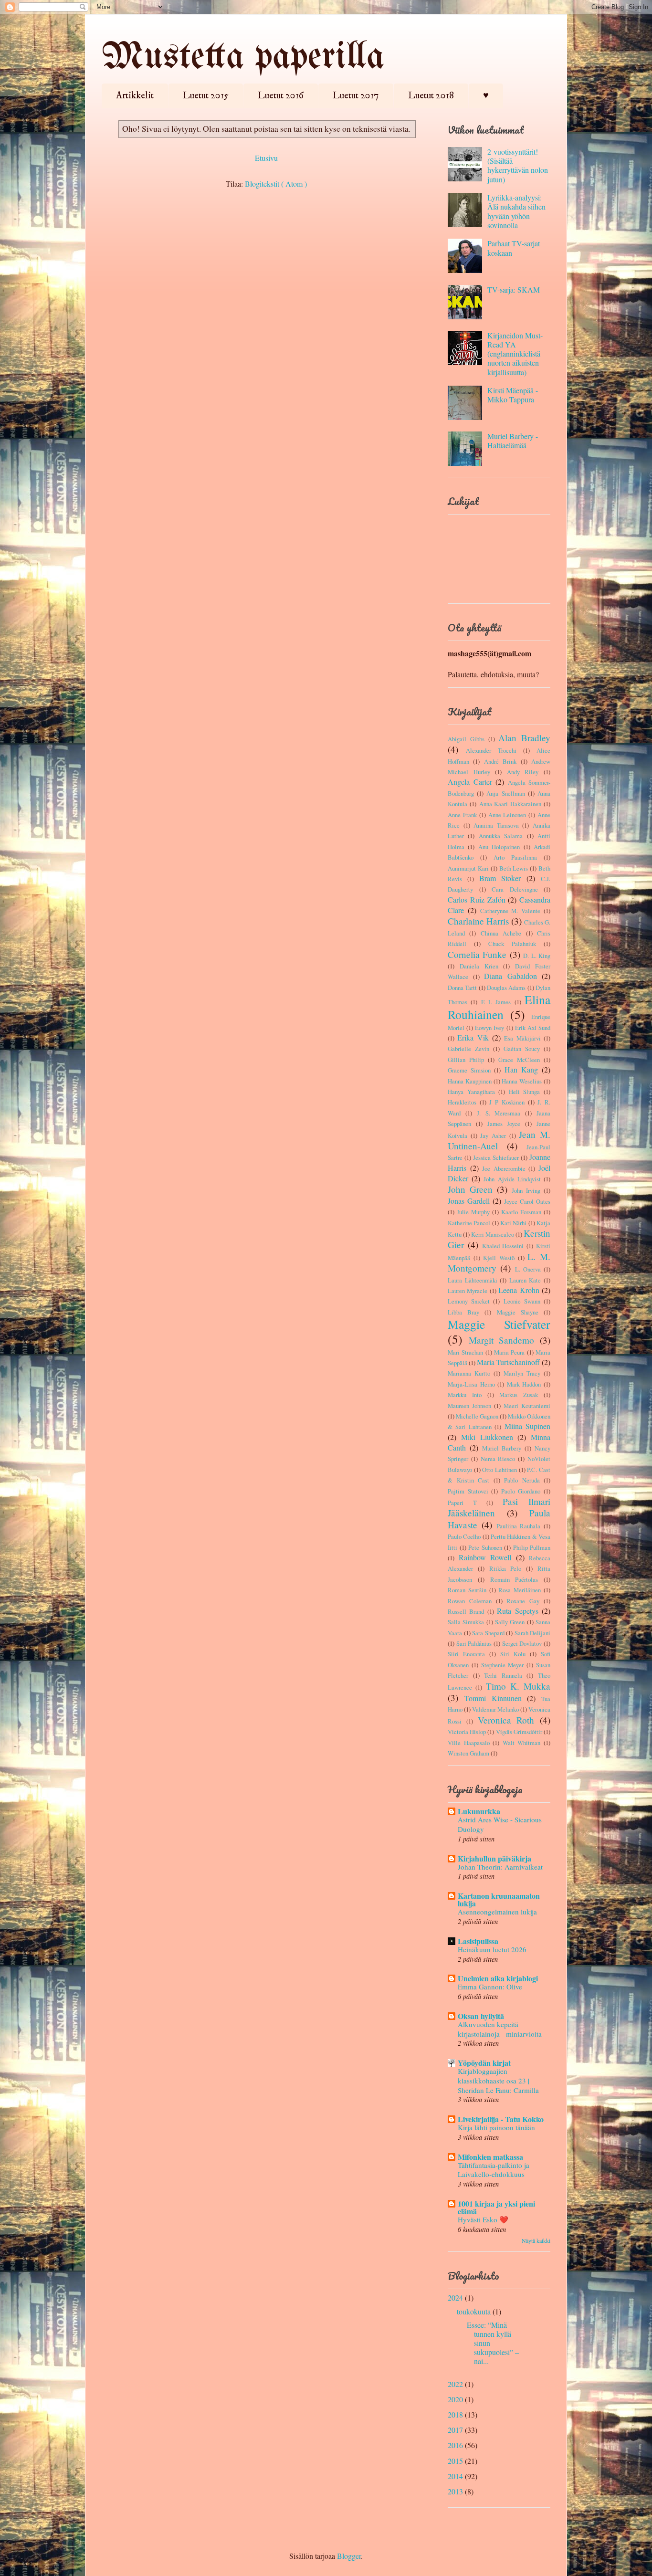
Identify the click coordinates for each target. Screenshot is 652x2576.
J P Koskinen (507, 1102)
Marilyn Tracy (522, 1373)
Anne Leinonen (507, 815)
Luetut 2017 (356, 96)
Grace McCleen (519, 1060)
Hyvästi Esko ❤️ (483, 2219)
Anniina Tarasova (496, 825)
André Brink (500, 761)
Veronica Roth (506, 1720)
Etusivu (266, 158)
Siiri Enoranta (466, 1654)
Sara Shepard (488, 1633)
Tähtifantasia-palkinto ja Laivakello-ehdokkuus (494, 2170)
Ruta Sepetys (517, 1611)
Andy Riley (523, 772)
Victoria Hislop (467, 1732)
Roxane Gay (523, 1601)
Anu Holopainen (499, 847)
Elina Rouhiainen (499, 1007)
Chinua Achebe (501, 933)
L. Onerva (528, 1269)
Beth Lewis (514, 868)
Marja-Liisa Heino (471, 1384)
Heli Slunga (525, 1092)
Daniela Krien (479, 966)
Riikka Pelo (505, 1568)
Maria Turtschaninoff (508, 1362)
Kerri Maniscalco (493, 1234)
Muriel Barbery (502, 1448)
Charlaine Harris (478, 921)
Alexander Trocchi (491, 750)
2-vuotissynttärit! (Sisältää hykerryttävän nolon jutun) (518, 165)
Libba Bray (463, 1312)
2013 (455, 2491)
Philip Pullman (532, 1547)
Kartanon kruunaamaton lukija (499, 1899)
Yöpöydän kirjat (484, 2063)
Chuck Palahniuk (512, 944)
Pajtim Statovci (468, 1491)
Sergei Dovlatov (522, 1643)
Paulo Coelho (464, 1536)
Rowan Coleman (470, 1601)
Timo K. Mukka (518, 1686)
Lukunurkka (479, 1811)
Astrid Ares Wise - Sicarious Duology (500, 1824)
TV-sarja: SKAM (514, 289)
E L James (496, 1002)
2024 (455, 2297)
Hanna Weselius (522, 1081)
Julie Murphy (473, 1212)
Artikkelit (135, 96)
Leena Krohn (519, 1290)
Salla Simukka (466, 1622)
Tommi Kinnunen (493, 1698)
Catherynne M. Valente (510, 911)
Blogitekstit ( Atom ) (276, 184)
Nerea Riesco (498, 1459)
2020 (455, 2399)
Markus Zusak (519, 1395)
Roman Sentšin (467, 1590)
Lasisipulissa (478, 1941)
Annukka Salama (501, 836)
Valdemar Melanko (495, 1709)
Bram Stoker (500, 878)
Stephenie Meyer (503, 1665)
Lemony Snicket (469, 1301)
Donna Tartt (462, 988)
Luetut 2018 (431, 96)
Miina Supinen (527, 1426)
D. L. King (537, 956)
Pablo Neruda (522, 1480)
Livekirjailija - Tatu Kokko (501, 2119)
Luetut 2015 (206, 96)
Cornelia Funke (477, 954)
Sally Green (510, 1622)
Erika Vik (473, 1037)
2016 (455, 2445)
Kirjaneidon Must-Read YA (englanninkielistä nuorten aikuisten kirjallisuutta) (515, 354)
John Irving (526, 1190)
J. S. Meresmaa (499, 1113)
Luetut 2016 (281, 96)
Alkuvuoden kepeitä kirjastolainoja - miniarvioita (500, 2029)
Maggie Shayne (518, 1312)
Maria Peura (509, 1352)
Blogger (349, 2556)
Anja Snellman (505, 793)
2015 (455, 2461)
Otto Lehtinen (500, 1470)
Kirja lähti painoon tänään (496, 2127)
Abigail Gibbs (466, 739)
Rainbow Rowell (485, 1557)
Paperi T (462, 1503)
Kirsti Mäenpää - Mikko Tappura (513, 395)
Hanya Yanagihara (471, 1092)
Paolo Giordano (521, 1491)
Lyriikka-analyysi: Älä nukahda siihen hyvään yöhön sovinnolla (516, 211)
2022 (455, 2384)
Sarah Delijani (533, 1633)
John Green (470, 1189)
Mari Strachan (465, 1352)
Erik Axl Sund (533, 1028)
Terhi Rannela (503, 1675)
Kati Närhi (513, 1223)
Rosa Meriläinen (520, 1590)
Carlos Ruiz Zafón (477, 899)
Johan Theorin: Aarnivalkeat (500, 1867)
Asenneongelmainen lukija (497, 1912)
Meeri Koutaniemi (527, 1406)
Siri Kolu (513, 1654)
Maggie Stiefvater (499, 1324)
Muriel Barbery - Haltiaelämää (513, 441)
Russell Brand (466, 1611)
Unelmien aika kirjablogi (498, 1978)
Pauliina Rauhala (519, 1526)
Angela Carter (470, 782)
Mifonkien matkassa (490, 2157)
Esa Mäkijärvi (522, 1038)
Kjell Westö (499, 1258)
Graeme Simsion (469, 1070)
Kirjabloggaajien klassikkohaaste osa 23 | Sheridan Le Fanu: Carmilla (498, 2081)
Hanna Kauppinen (470, 1081)
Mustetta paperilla (243, 58)
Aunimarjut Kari (468, 868)
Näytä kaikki (536, 2240)
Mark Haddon (524, 1384)
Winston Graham (468, 1753)
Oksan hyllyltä (481, 2016)
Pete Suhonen (485, 1547)
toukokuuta (474, 2311)
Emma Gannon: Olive (490, 1987)
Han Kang (521, 1069)
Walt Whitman (522, 1743)
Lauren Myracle (468, 1291)
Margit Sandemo (502, 1340)
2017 (455, 2430)
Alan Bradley (524, 738)
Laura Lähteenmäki (473, 1280)
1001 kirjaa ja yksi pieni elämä (496, 2207)
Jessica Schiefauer (496, 1157)
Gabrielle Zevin (468, 1049)
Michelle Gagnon (477, 1416)
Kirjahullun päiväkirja (494, 1858)
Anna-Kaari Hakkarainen (510, 804)
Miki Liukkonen (487, 1437)
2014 (455, 2476)
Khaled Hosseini (503, 1246)
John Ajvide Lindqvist (512, 1179)
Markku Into (465, 1395)
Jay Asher (493, 1136)
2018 (455, 2414)
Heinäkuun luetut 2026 (492, 1949)
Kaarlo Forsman (521, 1212)
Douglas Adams (506, 988)
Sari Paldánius (474, 1643)
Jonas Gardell (469, 1201)
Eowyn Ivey (489, 1028)
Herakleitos (462, 1102)
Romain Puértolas (514, 1579)
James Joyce (504, 1124)
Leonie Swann (522, 1301)
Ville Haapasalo (469, 1743)
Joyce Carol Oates (527, 1201)
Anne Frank (462, 815)
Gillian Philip (466, 1060)
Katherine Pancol (469, 1223)
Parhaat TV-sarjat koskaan (514, 248)
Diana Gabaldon (510, 976)
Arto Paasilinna (515, 857)
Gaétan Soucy (522, 1049)
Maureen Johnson (469, 1406)
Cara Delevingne (515, 889)
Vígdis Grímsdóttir (519, 1732)
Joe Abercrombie (504, 1168)
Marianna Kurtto (469, 1373)
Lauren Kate (525, 1280)
